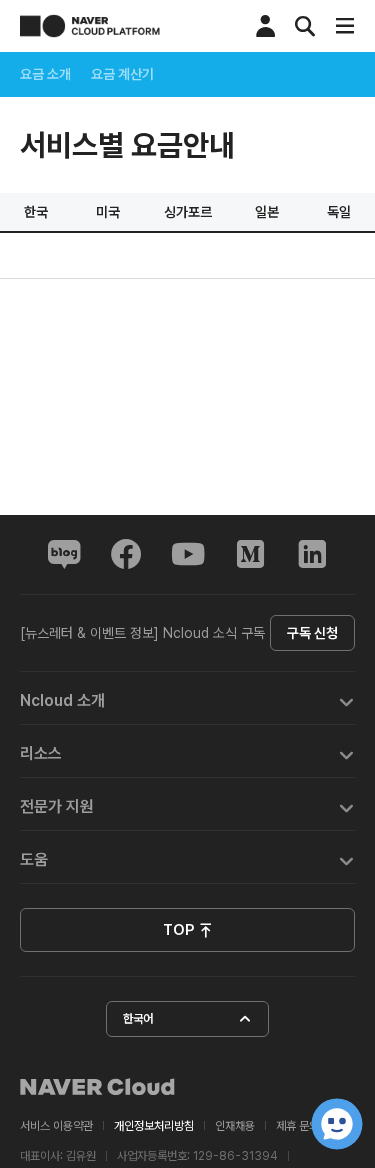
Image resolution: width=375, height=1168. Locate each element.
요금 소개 (45, 74)
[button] (187, 698)
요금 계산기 (122, 74)
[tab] (187, 698)
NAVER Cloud (98, 1087)
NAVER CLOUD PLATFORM (90, 26)
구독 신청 (312, 633)
